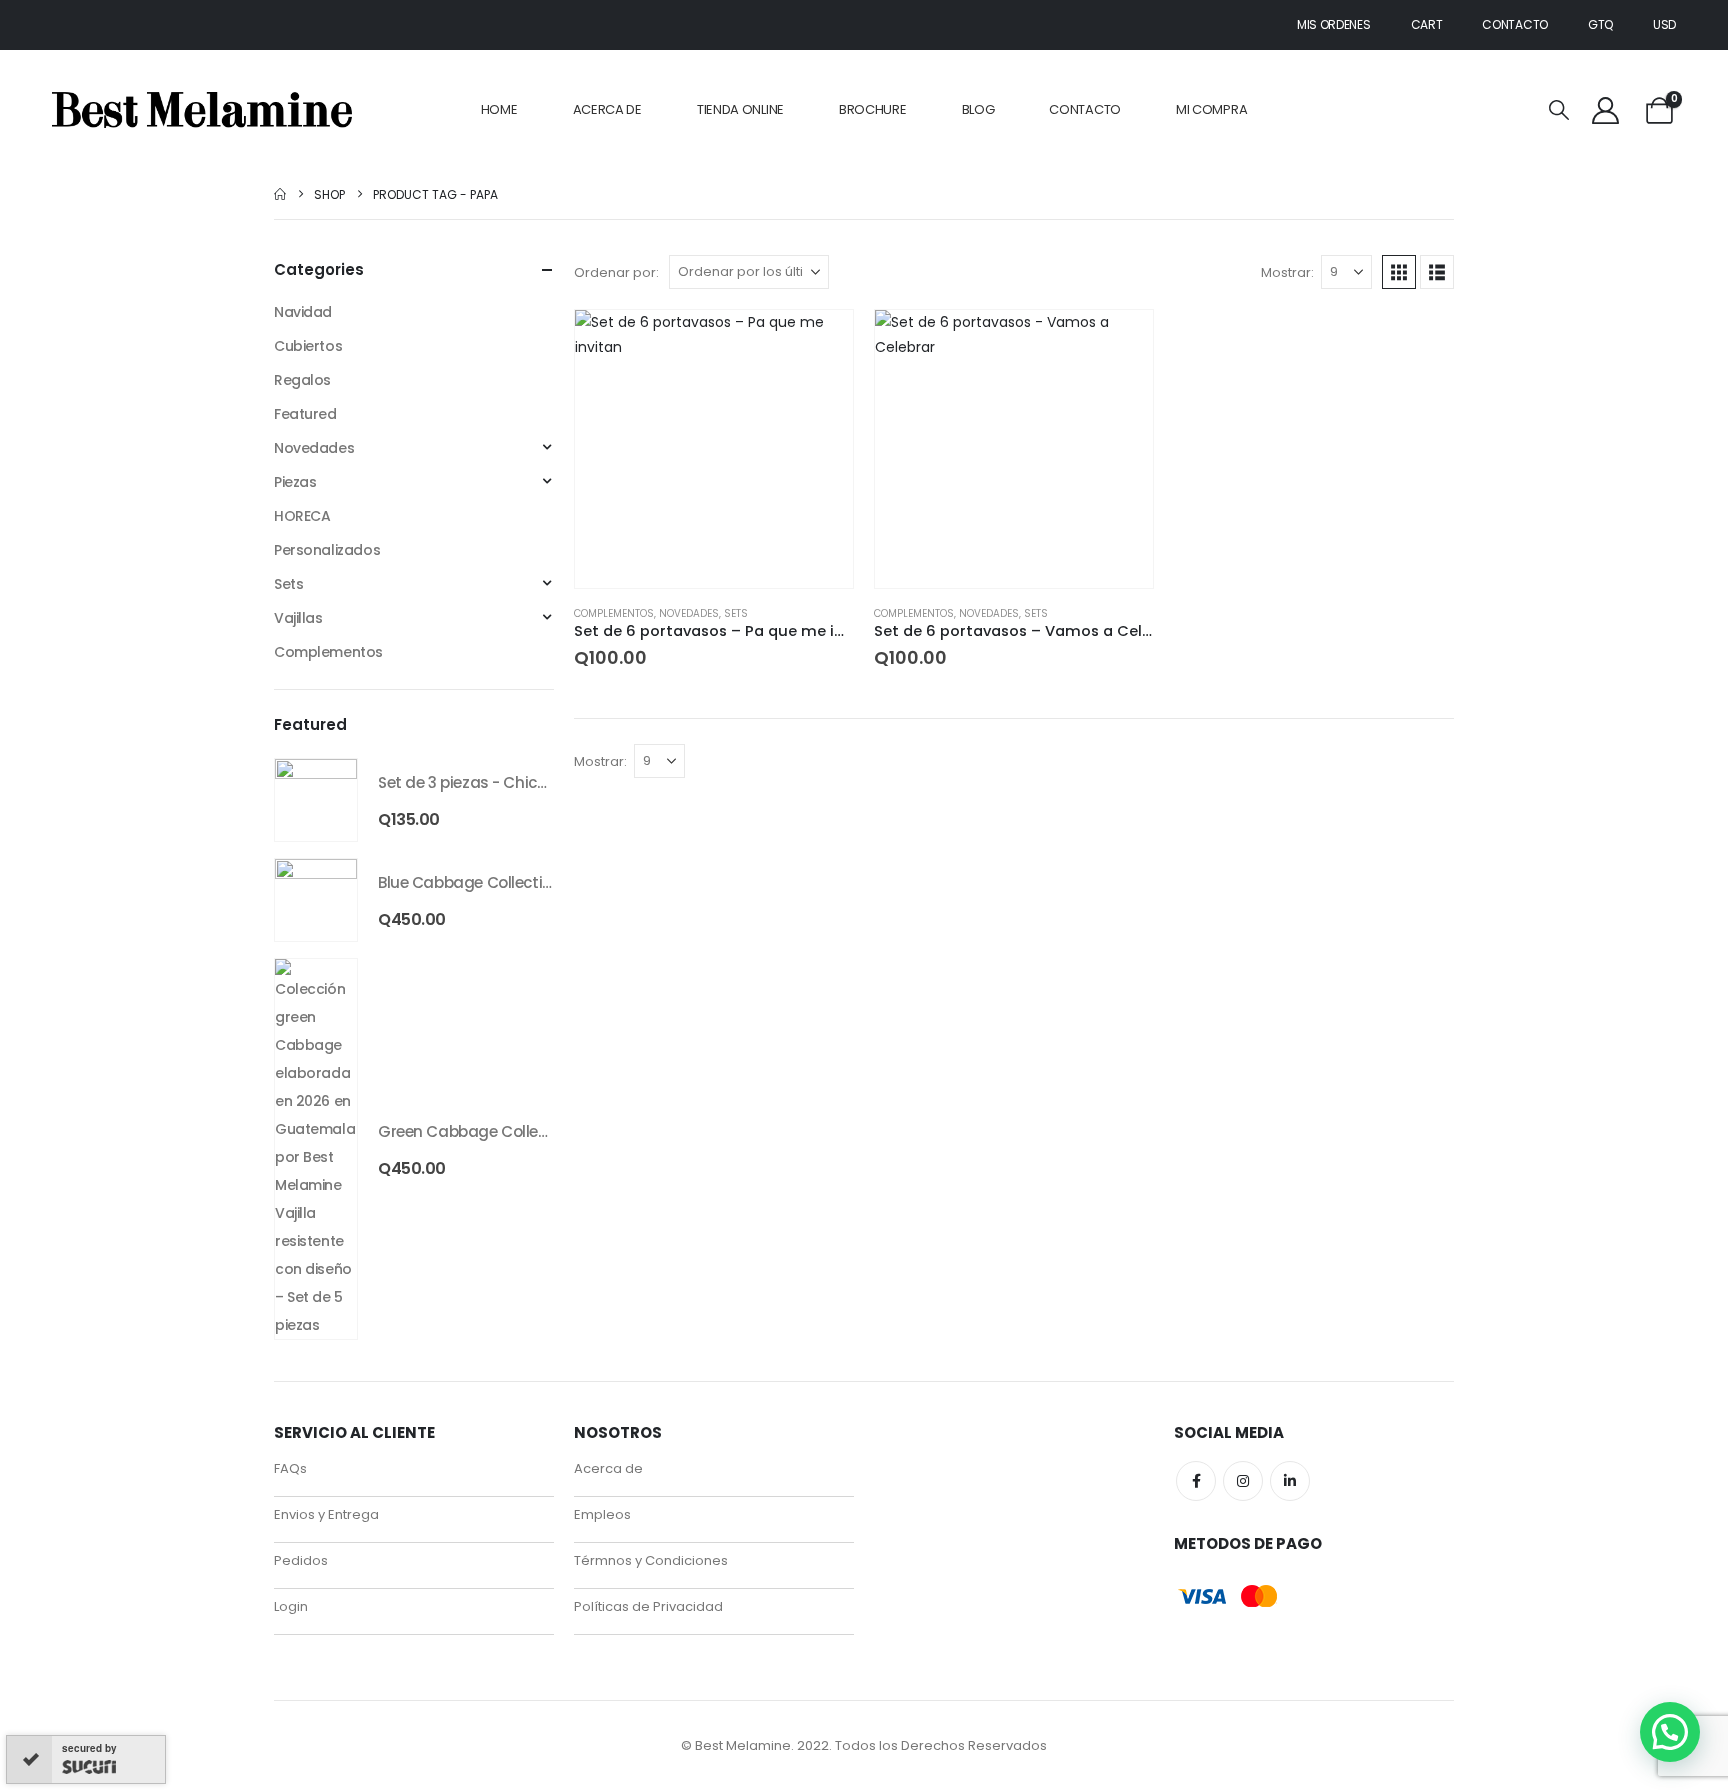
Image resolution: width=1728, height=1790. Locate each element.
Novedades (689, 613)
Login (291, 1606)
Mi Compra (1211, 109)
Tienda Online (740, 109)
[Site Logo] (202, 110)
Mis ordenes (1334, 24)
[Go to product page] (714, 449)
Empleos (602, 1514)
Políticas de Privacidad (648, 1606)
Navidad (303, 312)
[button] (1559, 110)
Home (499, 109)
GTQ (1600, 24)
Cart (1427, 24)
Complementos (614, 613)
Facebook (1196, 1481)
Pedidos (301, 1560)
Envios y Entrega (326, 1514)
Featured (305, 414)
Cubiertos (308, 346)
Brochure (873, 109)
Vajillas (298, 618)
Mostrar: (1287, 272)
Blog (978, 109)
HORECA (302, 516)
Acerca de (607, 109)
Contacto (1515, 24)
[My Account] (1605, 110)
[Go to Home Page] (280, 194)
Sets (736, 613)
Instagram (1243, 1481)
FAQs (290, 1468)
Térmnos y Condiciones (651, 1560)
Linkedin (1290, 1481)
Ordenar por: (616, 272)
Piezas (295, 482)
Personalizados (327, 550)
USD (1664, 24)
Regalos (302, 380)
